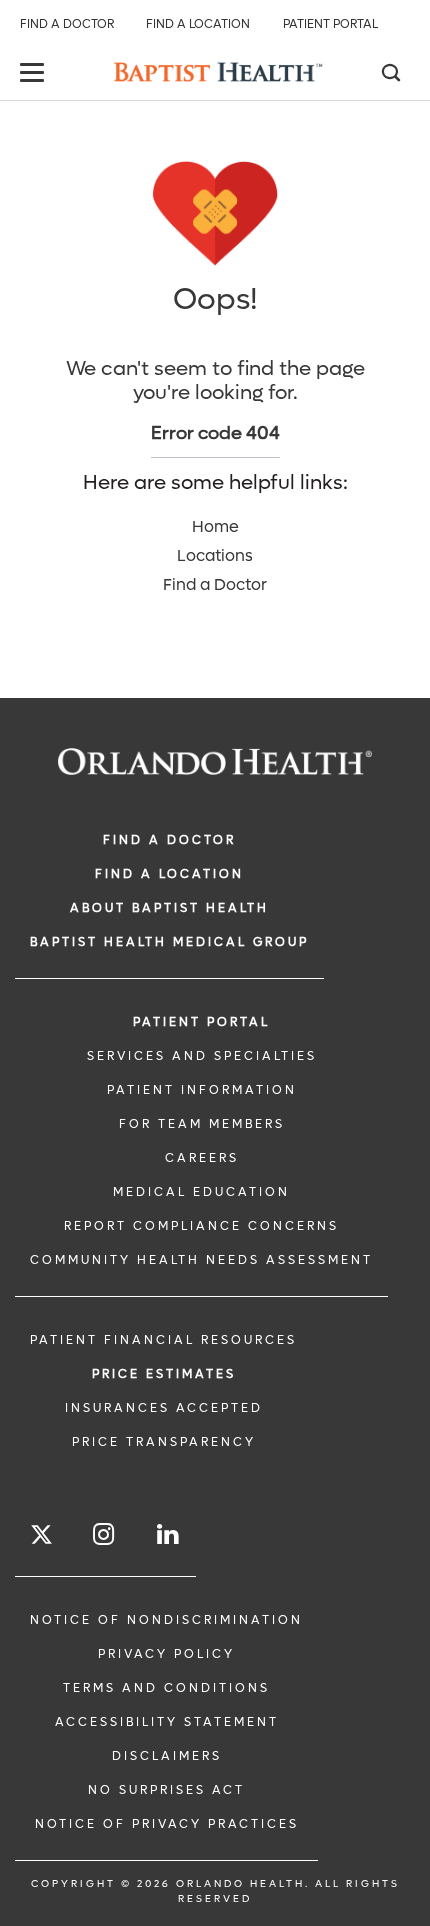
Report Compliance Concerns (201, 1226)
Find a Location (198, 24)
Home (215, 526)
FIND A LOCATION (169, 874)
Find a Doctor (67, 24)
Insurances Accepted (164, 1408)
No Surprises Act (166, 1790)
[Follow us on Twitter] (41, 1537)
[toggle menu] (35, 74)
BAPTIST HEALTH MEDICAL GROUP (169, 942)
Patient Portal (330, 24)
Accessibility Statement (167, 1722)
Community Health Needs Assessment (201, 1260)
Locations (215, 555)
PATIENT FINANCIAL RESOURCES (163, 1340)
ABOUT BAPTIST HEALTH (169, 908)
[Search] (390, 75)
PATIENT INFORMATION (202, 1090)
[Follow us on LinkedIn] (169, 1534)
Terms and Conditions (166, 1688)
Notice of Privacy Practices (167, 1824)
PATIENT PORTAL (201, 1022)
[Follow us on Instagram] (105, 1534)
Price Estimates (164, 1374)
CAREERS (202, 1158)
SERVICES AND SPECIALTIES (202, 1056)
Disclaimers (167, 1756)
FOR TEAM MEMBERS (202, 1124)
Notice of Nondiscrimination (166, 1620)
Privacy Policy (166, 1654)
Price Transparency (164, 1442)
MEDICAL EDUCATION (201, 1192)
